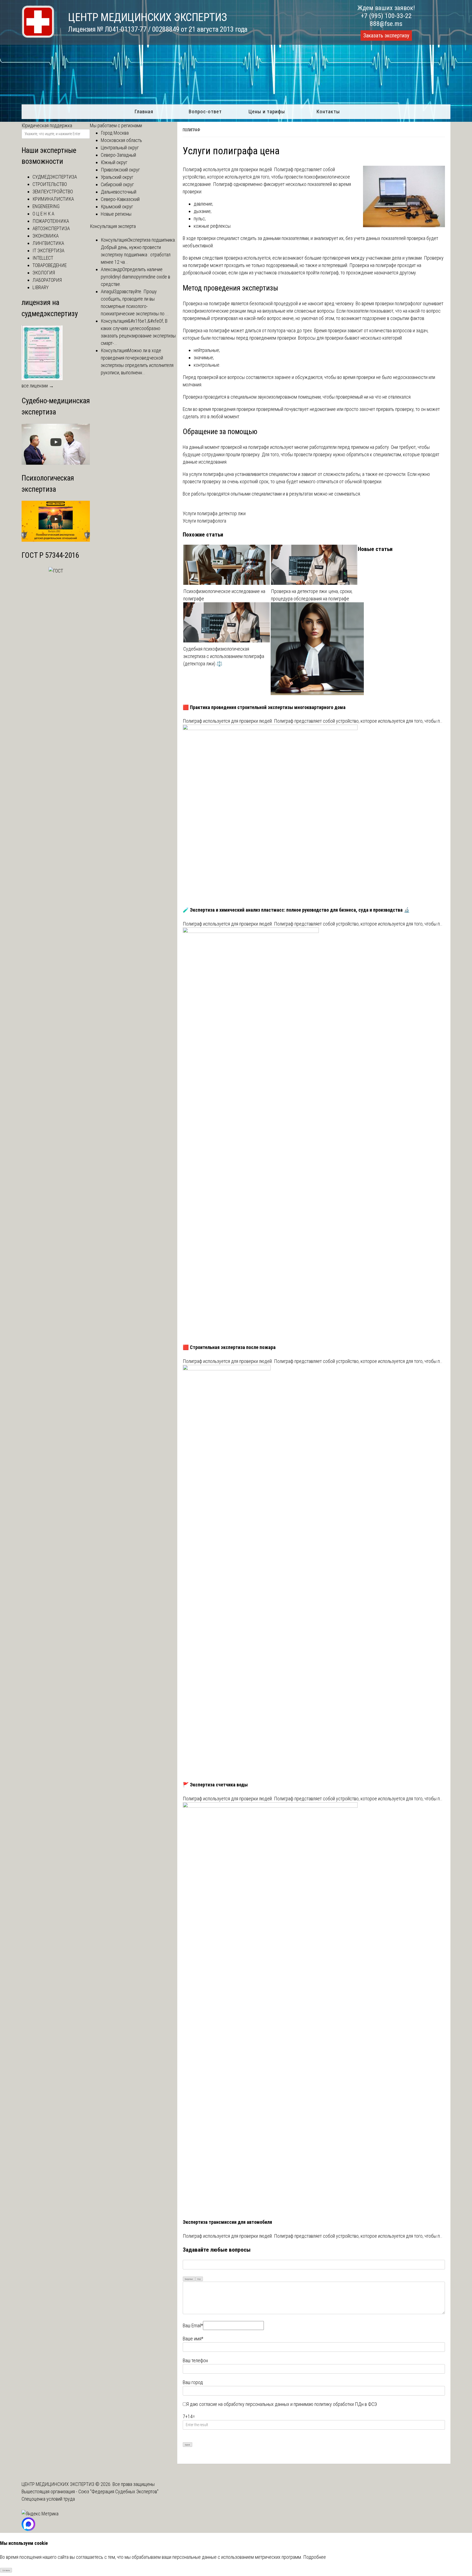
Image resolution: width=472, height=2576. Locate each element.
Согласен (6, 2570)
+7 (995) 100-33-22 (386, 16)
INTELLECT (43, 258)
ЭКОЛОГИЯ (44, 273)
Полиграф (191, 130)
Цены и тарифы (267, 112)
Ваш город (193, 2382)
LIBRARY (41, 287)
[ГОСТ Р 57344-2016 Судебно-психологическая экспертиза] (56, 571)
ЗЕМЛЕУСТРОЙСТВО (53, 192)
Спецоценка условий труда (48, 2499)
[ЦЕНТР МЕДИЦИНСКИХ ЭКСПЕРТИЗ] (38, 36)
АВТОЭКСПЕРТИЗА (51, 228)
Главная (144, 112)
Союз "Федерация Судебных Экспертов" (118, 2491)
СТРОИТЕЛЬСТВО (50, 184)
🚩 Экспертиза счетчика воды (215, 1785)
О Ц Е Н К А (43, 214)
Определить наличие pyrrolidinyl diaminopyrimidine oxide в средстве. (135, 277)
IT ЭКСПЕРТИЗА (48, 251)
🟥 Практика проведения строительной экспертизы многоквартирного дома (264, 707)
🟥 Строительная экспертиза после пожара (229, 1347)
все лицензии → (38, 386)
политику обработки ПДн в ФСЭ (346, 2404)
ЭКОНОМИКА (46, 236)
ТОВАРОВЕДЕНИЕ (50, 265)
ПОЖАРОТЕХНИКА (51, 221)
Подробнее (315, 2557)
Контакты (328, 112)
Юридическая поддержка (47, 125)
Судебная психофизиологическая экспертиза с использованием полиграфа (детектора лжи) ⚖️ (224, 656)
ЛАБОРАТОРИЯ (47, 280)
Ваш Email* (193, 2325)
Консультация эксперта (113, 226)
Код (199, 2279)
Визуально (189, 2279)
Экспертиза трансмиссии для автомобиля (227, 2222)
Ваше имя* (193, 2339)
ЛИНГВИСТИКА (48, 243)
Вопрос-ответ (205, 112)
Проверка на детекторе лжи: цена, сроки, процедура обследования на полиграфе (312, 595)
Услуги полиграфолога (204, 521)
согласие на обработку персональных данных (244, 2404)
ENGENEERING (46, 206)
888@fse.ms (386, 24)
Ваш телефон (195, 2360)
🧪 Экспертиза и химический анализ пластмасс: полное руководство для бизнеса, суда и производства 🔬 (296, 910)
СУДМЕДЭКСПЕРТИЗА (55, 177)
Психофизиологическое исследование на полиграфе (224, 595)
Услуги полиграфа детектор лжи (214, 513)
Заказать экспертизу (386, 35)
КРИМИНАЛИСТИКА (53, 199)
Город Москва (115, 133)
